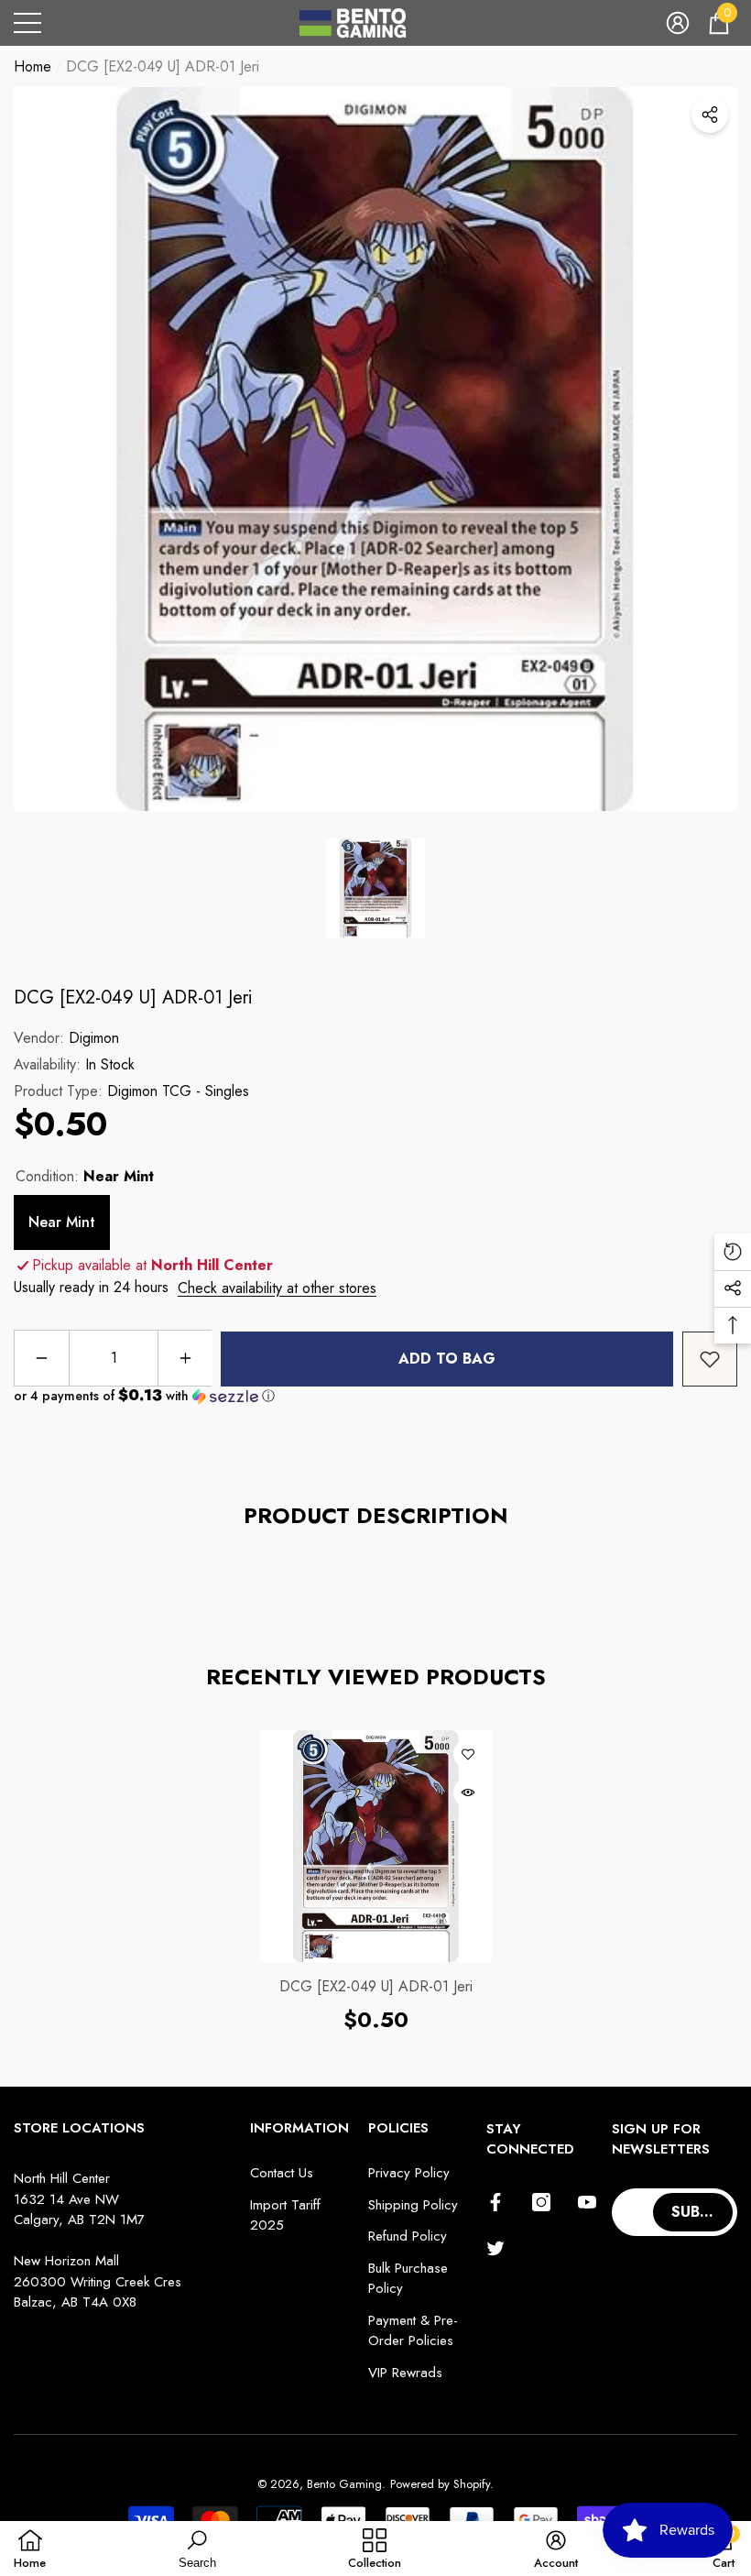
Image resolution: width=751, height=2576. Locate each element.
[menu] (27, 23)
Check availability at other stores (277, 1288)
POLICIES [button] (398, 2128)
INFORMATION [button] (299, 2128)
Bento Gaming (344, 2484)
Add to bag (447, 1359)
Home (33, 66)
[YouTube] (587, 2202)
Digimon (94, 1038)
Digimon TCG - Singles (178, 1091)
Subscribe (704, 2212)
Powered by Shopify (440, 2484)
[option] (375, 449)
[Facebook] (495, 2202)
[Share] (710, 115)
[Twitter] (495, 2248)
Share (710, 115)
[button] (678, 23)
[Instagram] (541, 2202)
